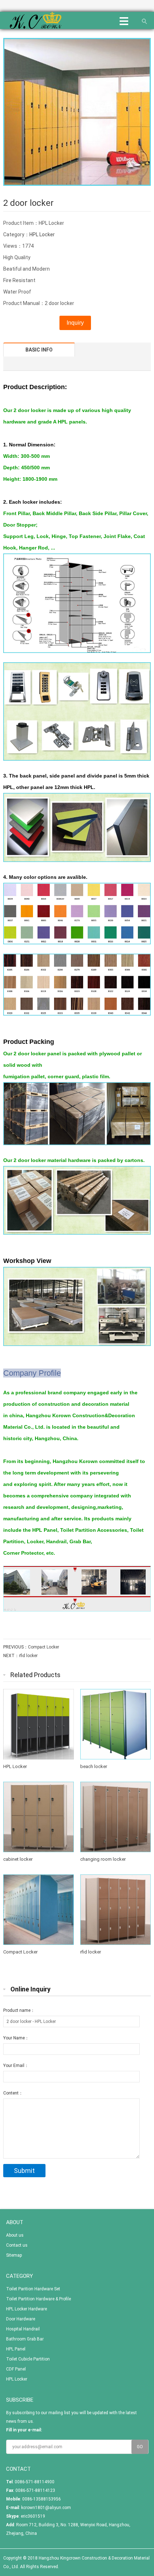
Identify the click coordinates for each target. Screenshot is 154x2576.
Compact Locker (44, 1647)
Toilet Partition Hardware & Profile (38, 2299)
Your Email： (16, 2066)
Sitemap (14, 2255)
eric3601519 (33, 2516)
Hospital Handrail (23, 2329)
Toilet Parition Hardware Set (33, 2289)
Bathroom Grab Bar (25, 2339)
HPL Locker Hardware (27, 2309)
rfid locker (28, 1656)
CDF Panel (16, 2369)
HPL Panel (16, 2349)
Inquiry (75, 323)
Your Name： (16, 2038)
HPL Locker (42, 234)
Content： (13, 2093)
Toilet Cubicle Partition (28, 2359)
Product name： (19, 2010)
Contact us (17, 2245)
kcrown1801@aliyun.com (46, 2508)
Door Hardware (21, 2319)
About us (15, 2235)
